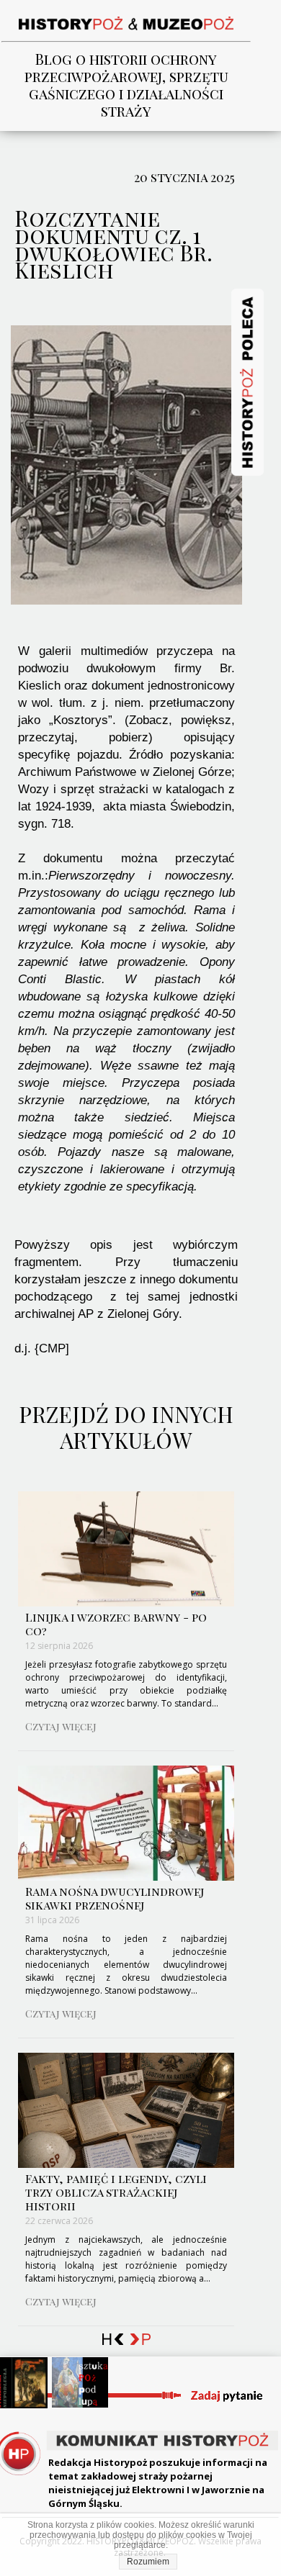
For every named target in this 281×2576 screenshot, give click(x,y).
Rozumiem (148, 2562)
